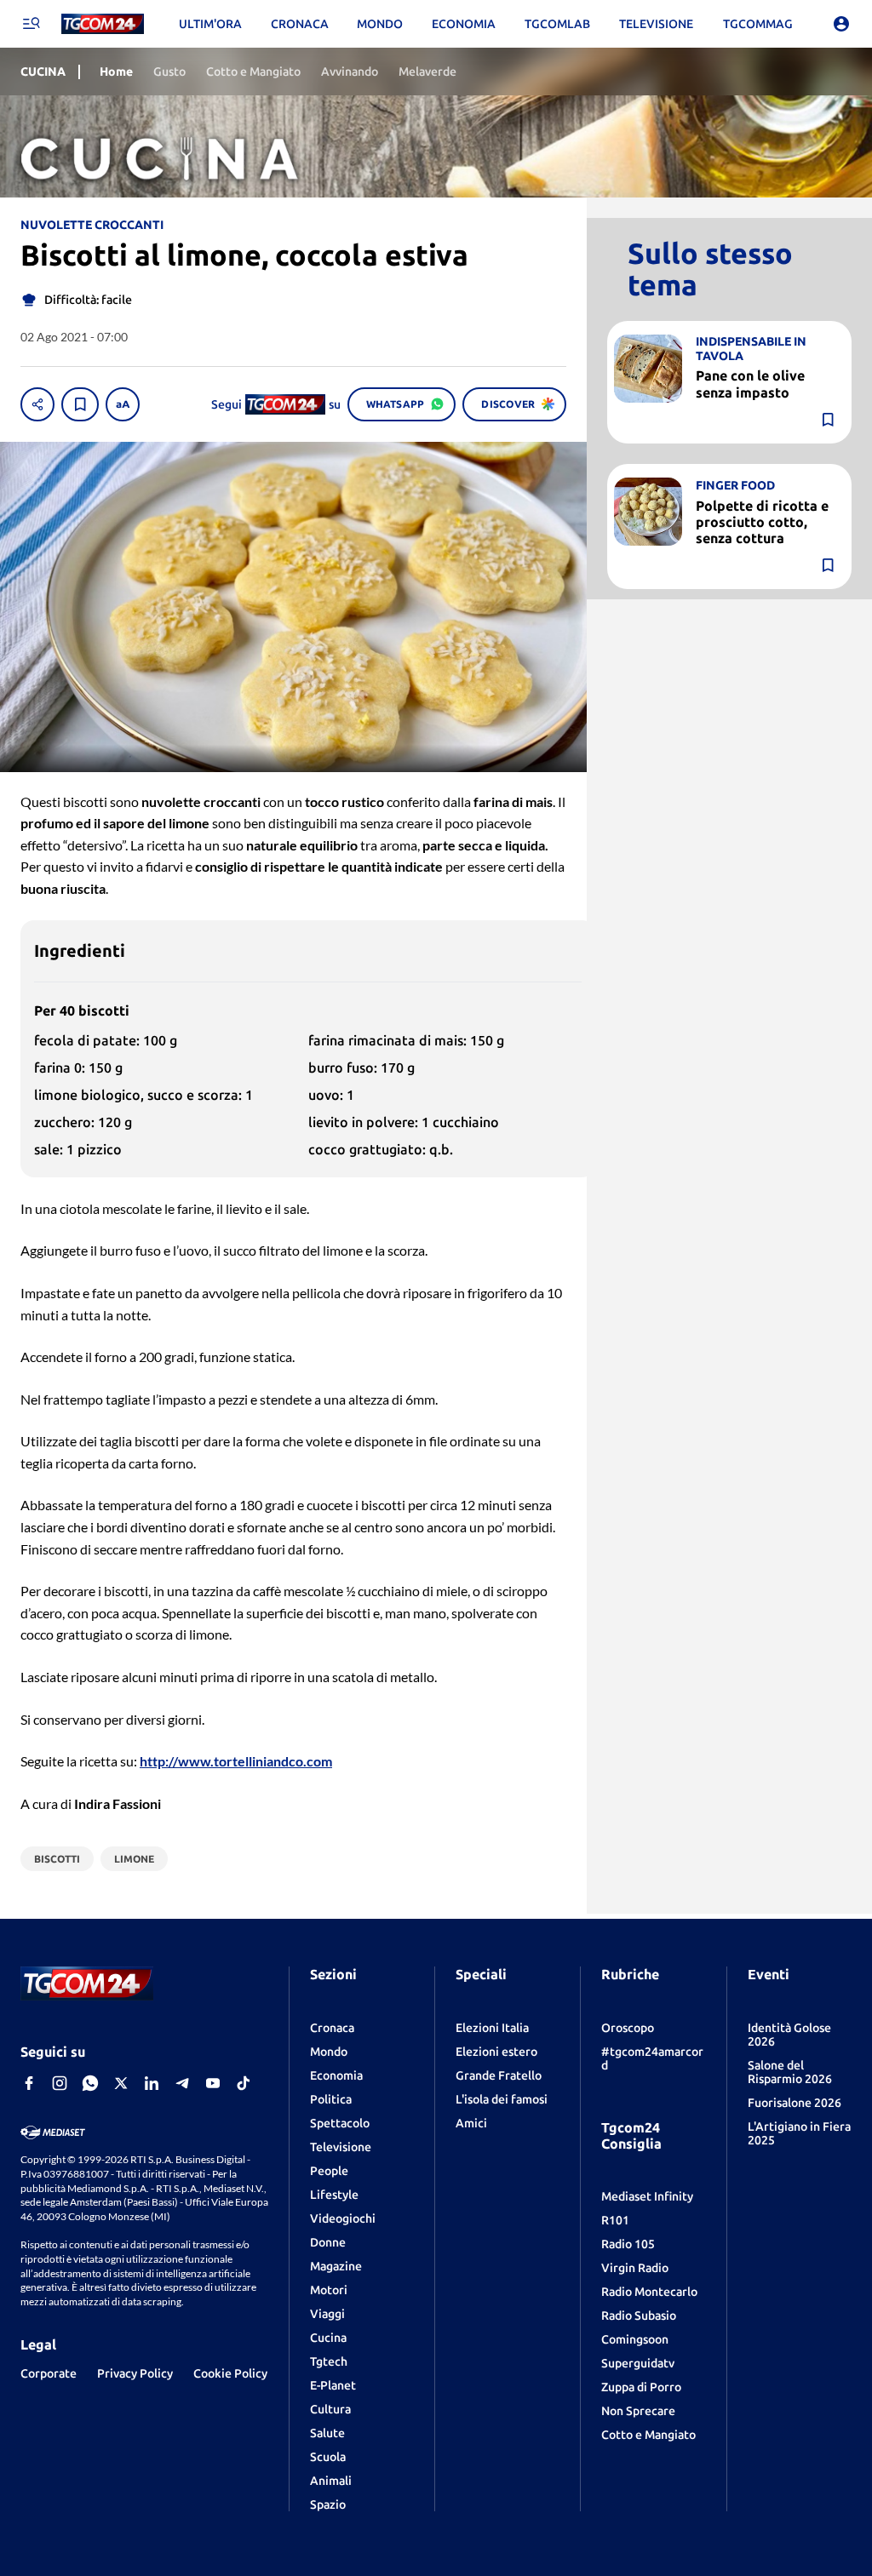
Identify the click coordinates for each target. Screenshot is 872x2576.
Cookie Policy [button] (230, 2373)
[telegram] (182, 2083)
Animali (331, 2481)
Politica (331, 2099)
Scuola (328, 2457)
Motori (329, 2290)
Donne (328, 2242)
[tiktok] (244, 2083)
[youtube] (213, 2083)
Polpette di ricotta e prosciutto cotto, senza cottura (762, 522)
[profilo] (841, 24)
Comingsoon (635, 2339)
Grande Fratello (499, 2075)
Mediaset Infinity (647, 2196)
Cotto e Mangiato (648, 2435)
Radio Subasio (639, 2316)
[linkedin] (152, 2083)
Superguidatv (638, 2363)
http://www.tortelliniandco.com (236, 1761)
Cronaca (332, 2028)
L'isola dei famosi (502, 2099)
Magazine (336, 2266)
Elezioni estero (496, 2052)
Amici (471, 2123)
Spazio (328, 2504)
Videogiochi (343, 2218)
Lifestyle (334, 2195)
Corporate (49, 2373)
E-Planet (333, 2385)
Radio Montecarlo (649, 2292)
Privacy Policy (135, 2373)
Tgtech (329, 2361)
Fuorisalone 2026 (795, 2103)
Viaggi (327, 2314)
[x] (121, 2083)
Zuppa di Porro (641, 2387)
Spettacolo (340, 2123)
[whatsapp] (90, 2083)
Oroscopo (628, 2028)
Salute (327, 2433)
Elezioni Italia (492, 2028)
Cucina (328, 2338)
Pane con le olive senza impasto (750, 384)
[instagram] (60, 2083)
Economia (336, 2075)
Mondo (329, 2052)
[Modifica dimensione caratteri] (123, 404)
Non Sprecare (638, 2411)
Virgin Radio (635, 2268)
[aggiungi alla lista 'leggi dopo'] (80, 404)
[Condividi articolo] (37, 404)
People (329, 2171)
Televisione (341, 2147)
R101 (615, 2220)
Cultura (330, 2409)
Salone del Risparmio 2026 (790, 2072)
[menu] (31, 24)
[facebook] (29, 2083)
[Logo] (103, 24)
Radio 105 (628, 2244)
